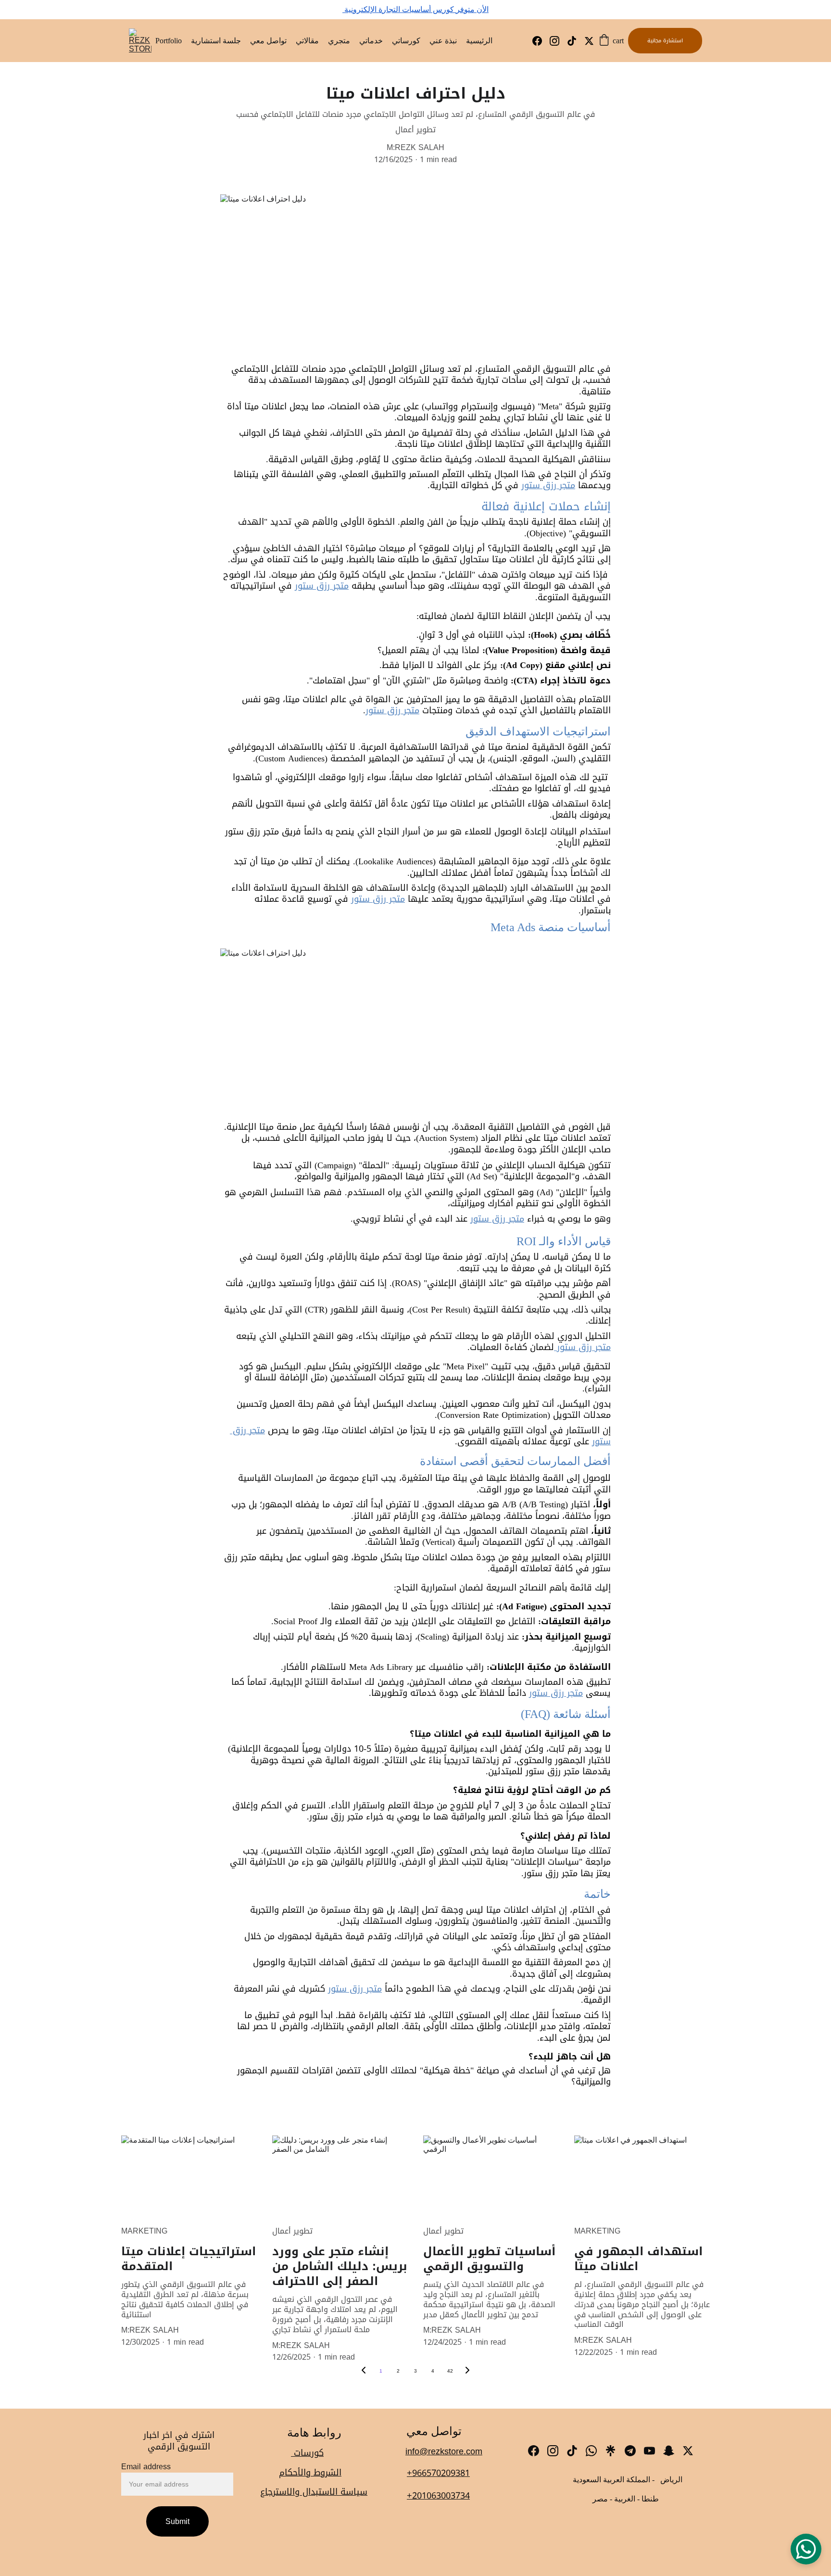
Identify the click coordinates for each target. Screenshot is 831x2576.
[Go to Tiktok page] (576, 41)
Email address (146, 2467)
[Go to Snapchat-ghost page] (669, 2451)
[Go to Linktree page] (611, 2451)
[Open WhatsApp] (806, 2549)
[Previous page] (364, 2371)
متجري (339, 41)
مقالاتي (307, 41)
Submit (177, 2521)
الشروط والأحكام (310, 2473)
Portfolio (169, 41)
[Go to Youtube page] (649, 2451)
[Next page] (467, 2371)
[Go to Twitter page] (589, 41)
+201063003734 (438, 2496)
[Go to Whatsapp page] (591, 2451)
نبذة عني (443, 41)
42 (450, 2371)
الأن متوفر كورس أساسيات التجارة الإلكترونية (415, 9)
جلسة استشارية (216, 41)
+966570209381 (438, 2473)
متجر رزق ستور (548, 485)
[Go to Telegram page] (630, 2451)
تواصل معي (268, 41)
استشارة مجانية (665, 41)
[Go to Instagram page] (558, 41)
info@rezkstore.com (444, 2451)
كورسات (307, 2453)
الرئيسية (479, 41)
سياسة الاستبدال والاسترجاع (314, 2492)
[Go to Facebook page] (541, 41)
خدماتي (371, 41)
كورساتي (406, 41)
